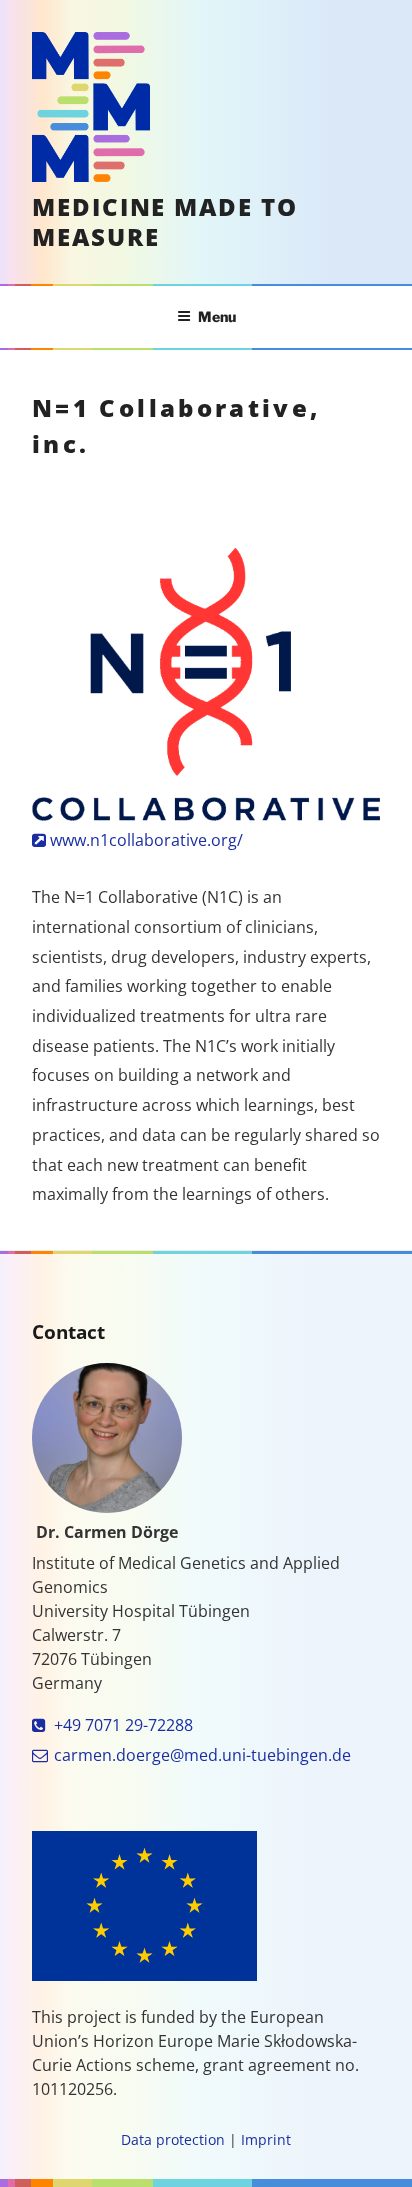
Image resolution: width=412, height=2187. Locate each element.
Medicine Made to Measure (165, 221)
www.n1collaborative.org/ (146, 840)
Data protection (173, 2139)
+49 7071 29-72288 (123, 1725)
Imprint (266, 2139)
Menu (217, 316)
